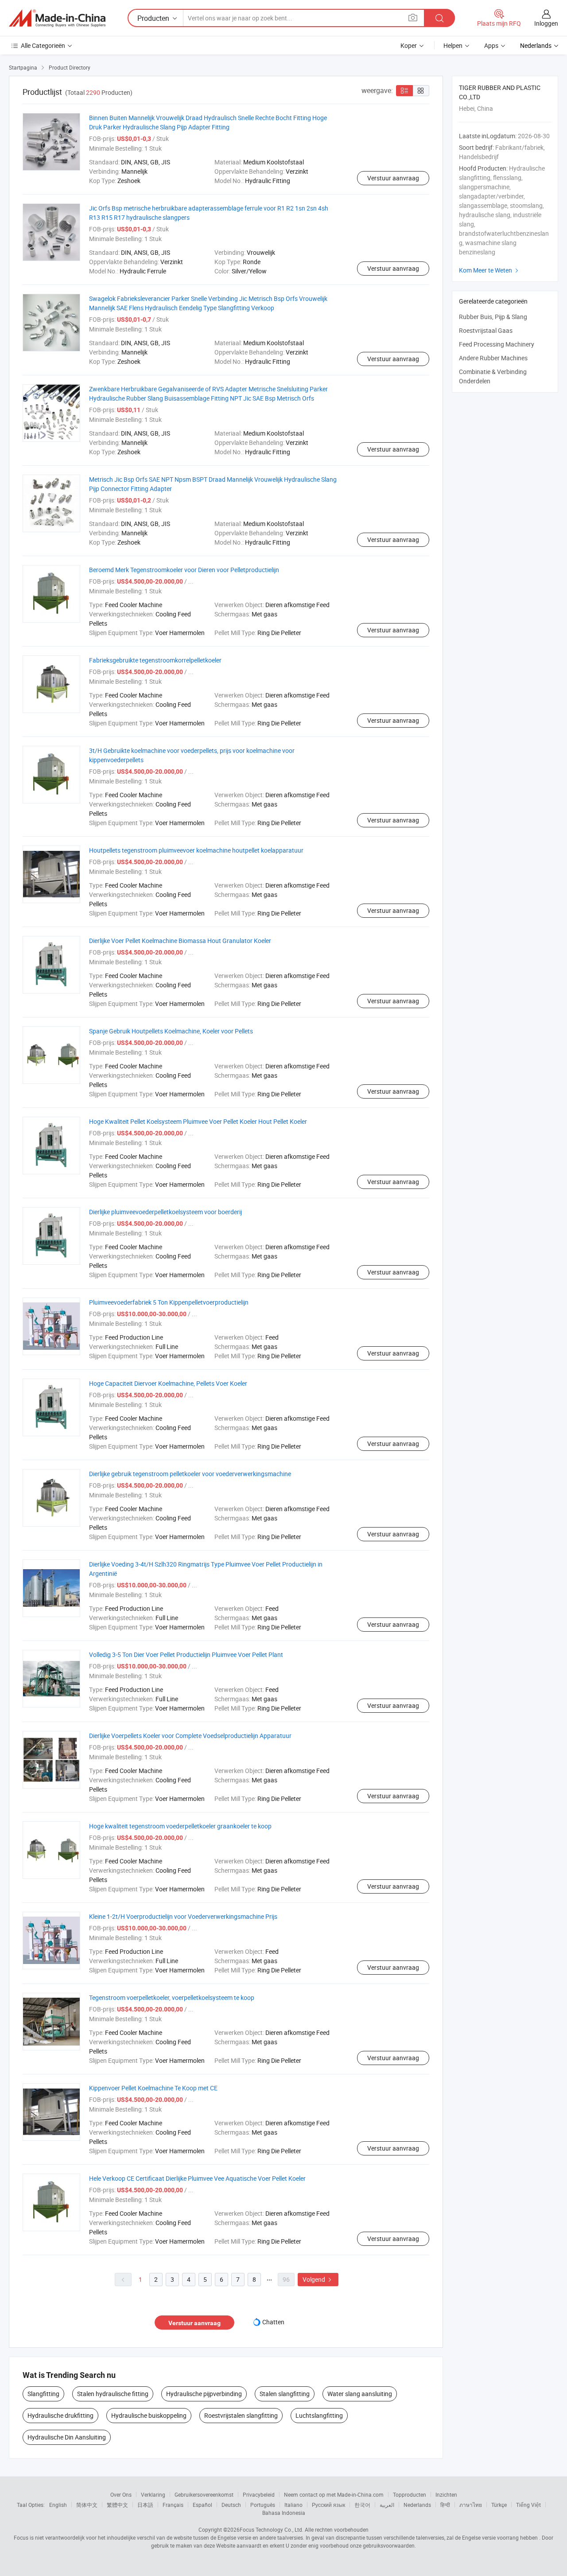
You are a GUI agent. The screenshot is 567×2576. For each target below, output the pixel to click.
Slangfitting (43, 2394)
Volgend (318, 2279)
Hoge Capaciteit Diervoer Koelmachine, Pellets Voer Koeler (168, 1383)
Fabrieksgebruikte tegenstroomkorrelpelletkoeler (155, 660)
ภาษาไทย (471, 2505)
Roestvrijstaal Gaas (486, 330)
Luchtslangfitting (319, 2415)
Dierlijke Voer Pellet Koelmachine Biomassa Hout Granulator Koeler (180, 941)
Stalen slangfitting (285, 2394)
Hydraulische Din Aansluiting (67, 2437)
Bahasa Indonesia (284, 2513)
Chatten (273, 2322)
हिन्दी (445, 2505)
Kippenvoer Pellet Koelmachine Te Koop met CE (153, 2088)
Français (173, 2505)
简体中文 (87, 2505)
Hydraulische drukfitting (60, 2415)
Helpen (453, 45)
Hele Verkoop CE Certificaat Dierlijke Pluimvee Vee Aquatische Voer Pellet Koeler (197, 2178)
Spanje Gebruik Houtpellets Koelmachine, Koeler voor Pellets (171, 1031)
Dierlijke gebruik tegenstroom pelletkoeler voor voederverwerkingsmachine (190, 1474)
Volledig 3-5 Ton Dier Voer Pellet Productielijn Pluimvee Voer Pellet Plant (186, 1654)
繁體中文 (117, 2505)
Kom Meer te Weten (490, 270)
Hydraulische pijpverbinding (204, 2394)
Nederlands (417, 2505)
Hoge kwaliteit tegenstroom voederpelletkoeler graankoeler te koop (180, 1826)
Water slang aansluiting (360, 2394)
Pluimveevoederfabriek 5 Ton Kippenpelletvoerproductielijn (169, 1302)
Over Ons (121, 2494)
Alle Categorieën (43, 45)
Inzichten (446, 2494)
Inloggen (546, 23)
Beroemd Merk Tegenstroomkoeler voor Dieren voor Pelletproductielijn (184, 570)
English (58, 2505)
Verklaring (153, 2494)
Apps (491, 45)
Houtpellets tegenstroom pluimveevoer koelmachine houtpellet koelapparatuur (196, 850)
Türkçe (499, 2505)
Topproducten (410, 2494)
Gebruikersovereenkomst (204, 2494)
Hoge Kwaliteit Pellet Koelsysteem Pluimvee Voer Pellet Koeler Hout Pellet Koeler (198, 1121)
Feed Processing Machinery (497, 344)
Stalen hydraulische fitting (113, 2394)
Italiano (293, 2505)
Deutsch (231, 2505)
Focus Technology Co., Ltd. (272, 2529)
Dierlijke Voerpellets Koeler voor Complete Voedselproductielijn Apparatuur (190, 1736)
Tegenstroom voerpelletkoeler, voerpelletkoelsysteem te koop (172, 1997)
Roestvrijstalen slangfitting (241, 2415)
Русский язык (328, 2505)
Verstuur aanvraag (393, 178)
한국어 (362, 2505)
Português (263, 2505)
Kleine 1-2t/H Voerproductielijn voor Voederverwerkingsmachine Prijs (183, 1916)
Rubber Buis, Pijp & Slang (493, 317)
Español (202, 2505)
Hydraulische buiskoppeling (149, 2415)
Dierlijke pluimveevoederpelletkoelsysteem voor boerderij (165, 1212)
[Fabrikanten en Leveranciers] (57, 18)
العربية (387, 2505)
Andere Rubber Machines (493, 358)
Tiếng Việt (528, 2505)
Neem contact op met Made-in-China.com (334, 2494)
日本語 (145, 2505)
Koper (409, 45)
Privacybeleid (259, 2494)
